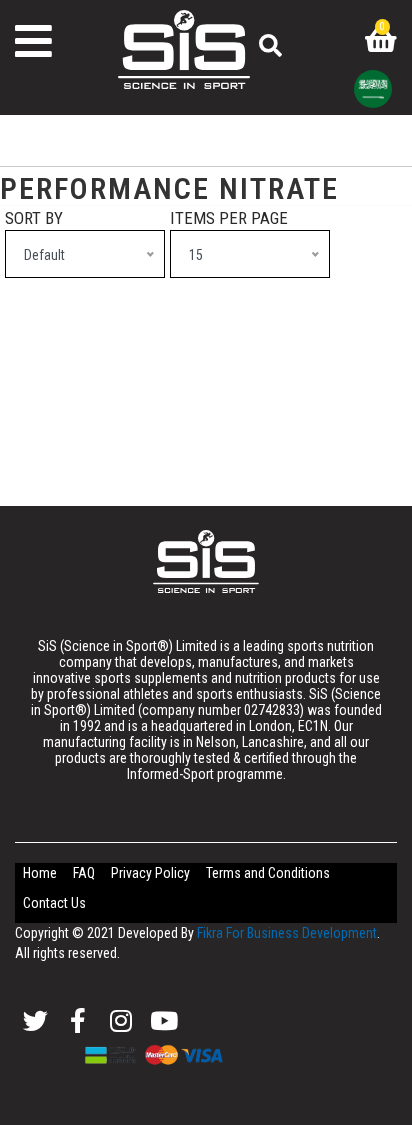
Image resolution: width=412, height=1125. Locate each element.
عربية (373, 89)
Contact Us (54, 903)
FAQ (84, 873)
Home (40, 873)
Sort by (34, 218)
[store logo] (206, 561)
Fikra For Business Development (287, 933)
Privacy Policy (150, 873)
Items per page (229, 218)
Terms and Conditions (268, 873)
